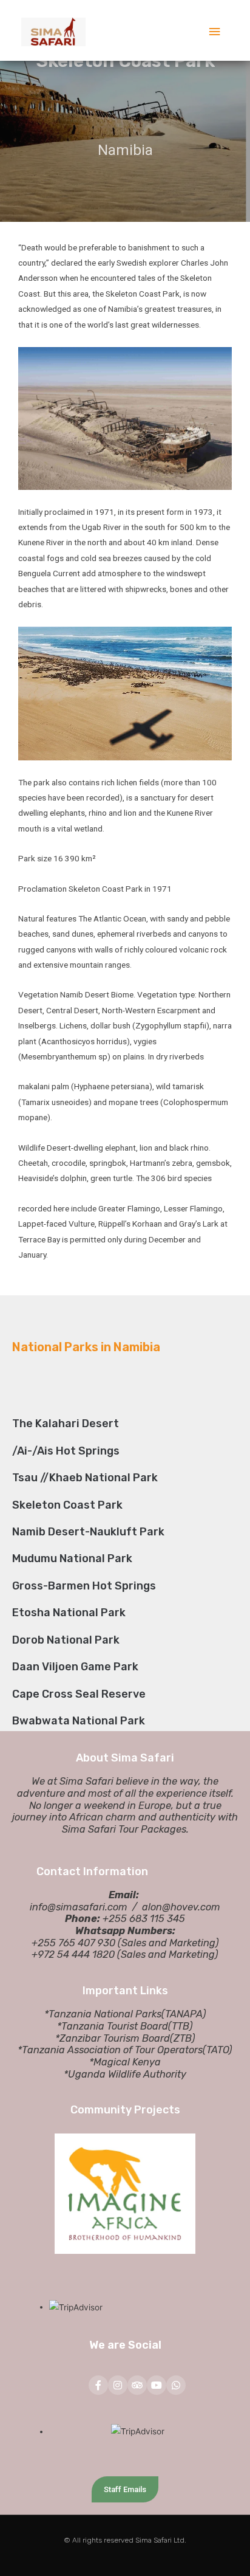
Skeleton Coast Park (67, 1505)
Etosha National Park (69, 1613)
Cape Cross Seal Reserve (79, 1694)
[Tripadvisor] (137, 2385)
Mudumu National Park (72, 1558)
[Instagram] (118, 2385)
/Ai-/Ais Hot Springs (66, 1451)
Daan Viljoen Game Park (75, 1667)
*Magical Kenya (125, 2062)
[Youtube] (157, 2385)
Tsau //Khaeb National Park (85, 1478)
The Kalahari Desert (66, 1424)
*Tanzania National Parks (103, 2014)
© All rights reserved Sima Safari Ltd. (125, 2540)
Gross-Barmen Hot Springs (84, 1586)
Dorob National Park (66, 1640)
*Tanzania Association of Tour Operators (110, 2050)
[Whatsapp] (176, 2385)
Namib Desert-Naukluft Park (88, 1532)
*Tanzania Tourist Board (113, 2026)
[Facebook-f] (98, 2385)
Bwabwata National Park (79, 1721)
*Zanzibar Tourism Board (113, 2038)
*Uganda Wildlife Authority (125, 2074)
